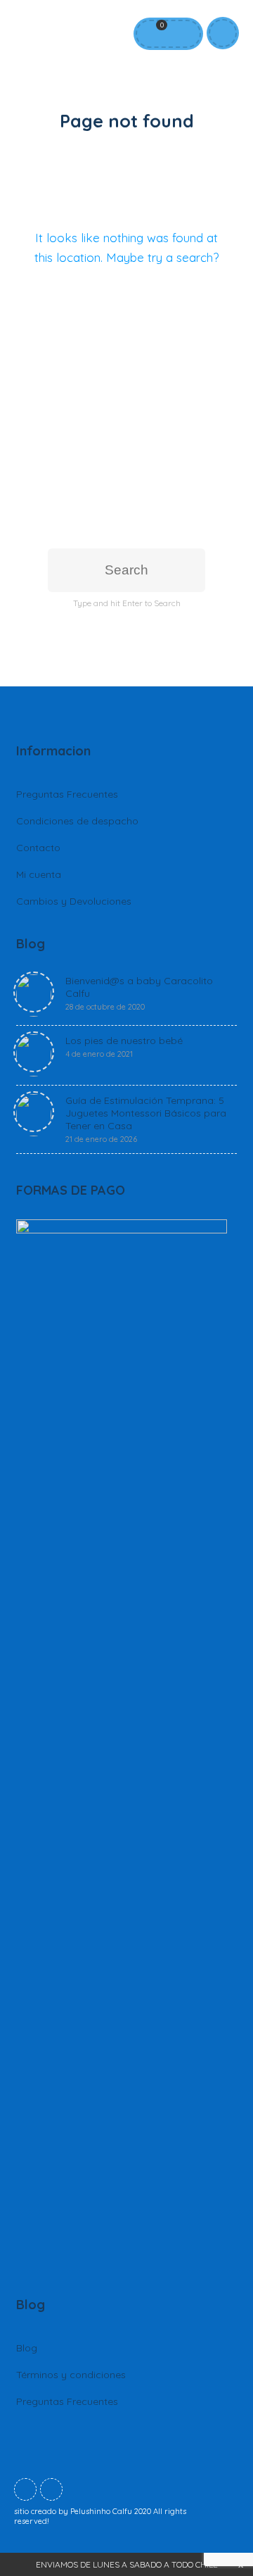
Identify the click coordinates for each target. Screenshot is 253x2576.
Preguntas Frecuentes (67, 794)
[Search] (182, 34)
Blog (27, 2348)
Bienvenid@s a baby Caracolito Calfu (139, 993)
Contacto (38, 848)
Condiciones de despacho (77, 821)
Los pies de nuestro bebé (124, 1047)
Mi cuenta (39, 874)
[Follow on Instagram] (51, 2489)
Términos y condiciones (71, 2375)
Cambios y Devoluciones (74, 901)
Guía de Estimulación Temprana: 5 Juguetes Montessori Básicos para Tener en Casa (146, 1119)
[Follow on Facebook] (25, 2489)
